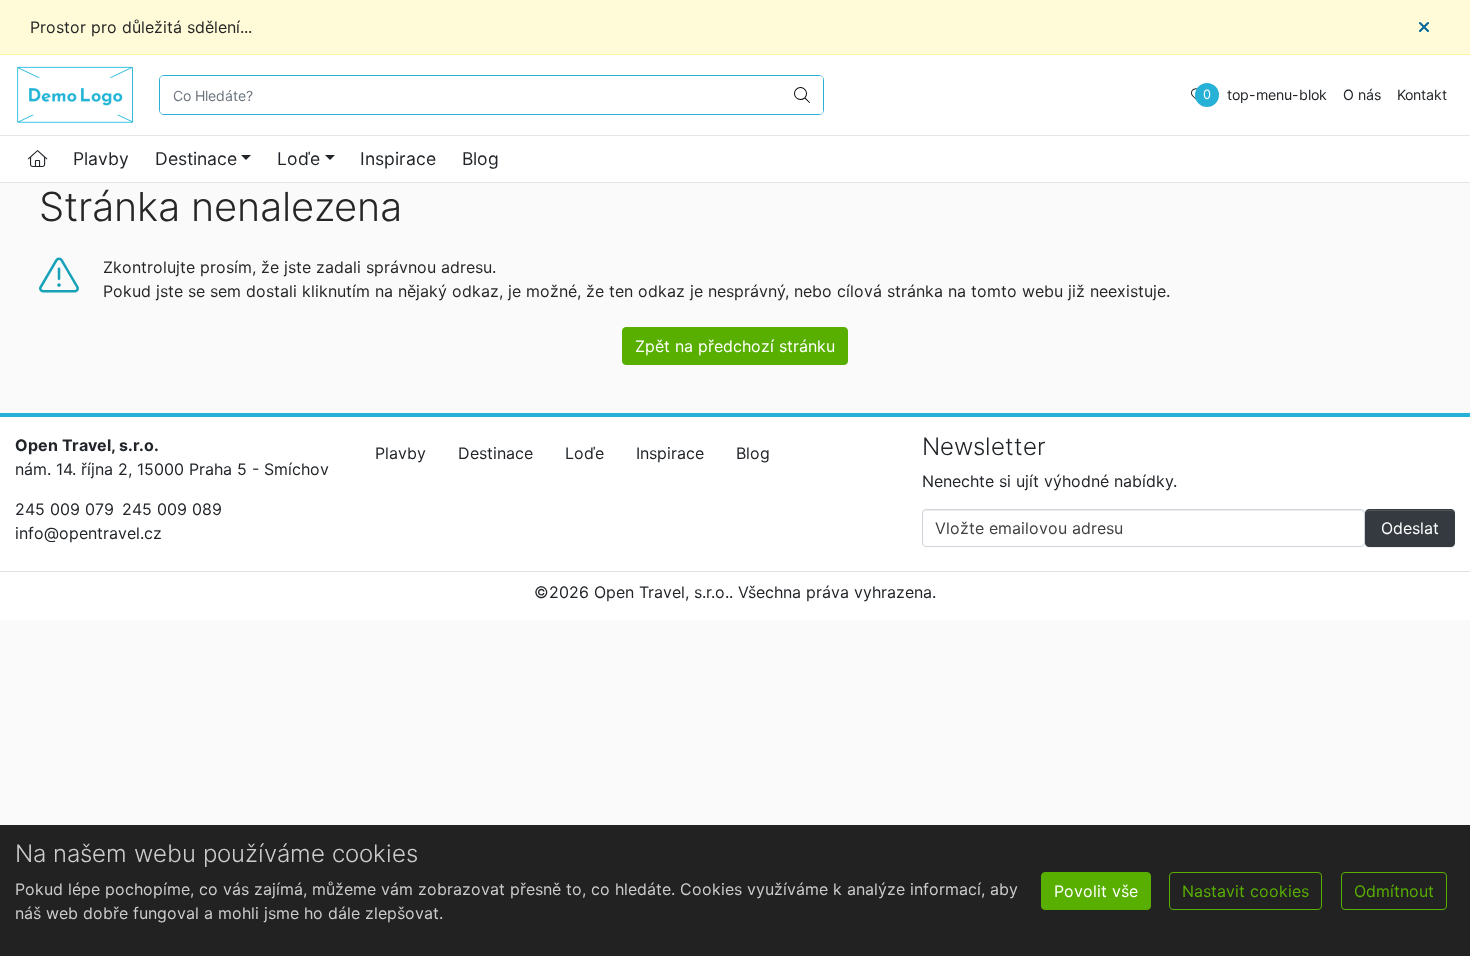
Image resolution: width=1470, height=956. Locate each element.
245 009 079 (64, 509)
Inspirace (398, 158)
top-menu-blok (1277, 94)
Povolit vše (1096, 891)
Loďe (298, 158)
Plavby (101, 158)
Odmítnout (1394, 891)
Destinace (196, 158)
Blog (480, 158)
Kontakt (1422, 94)
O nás (1362, 94)
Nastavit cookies (1245, 891)
